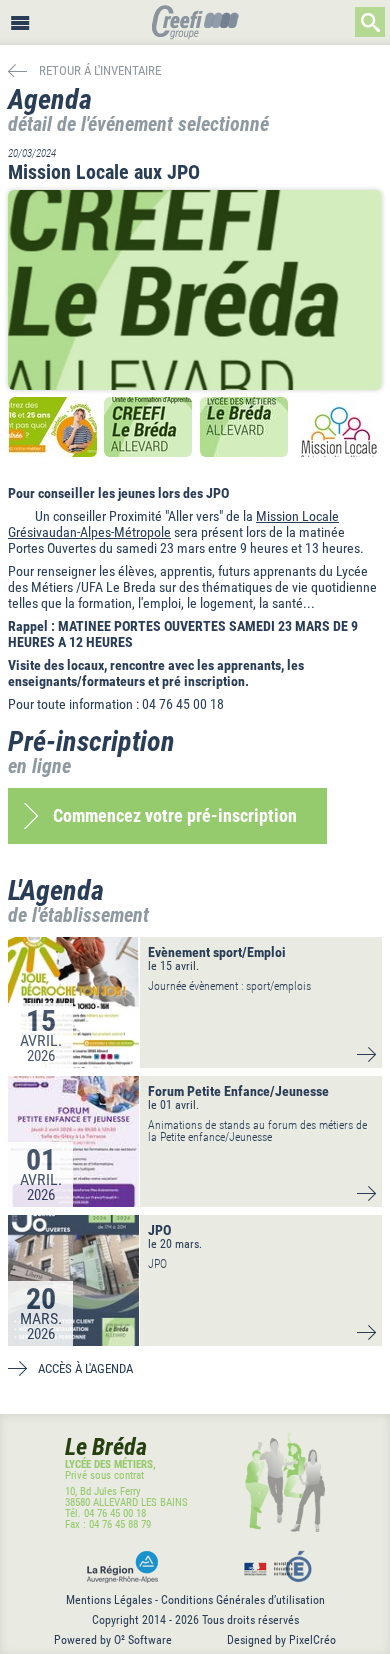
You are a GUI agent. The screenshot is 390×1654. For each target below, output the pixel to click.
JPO (159, 1230)
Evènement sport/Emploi (217, 952)
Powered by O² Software (113, 1640)
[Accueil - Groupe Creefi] (195, 24)
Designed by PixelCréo (281, 1640)
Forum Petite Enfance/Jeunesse (238, 1091)
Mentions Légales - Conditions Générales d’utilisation (195, 1600)
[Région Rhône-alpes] (118, 1567)
